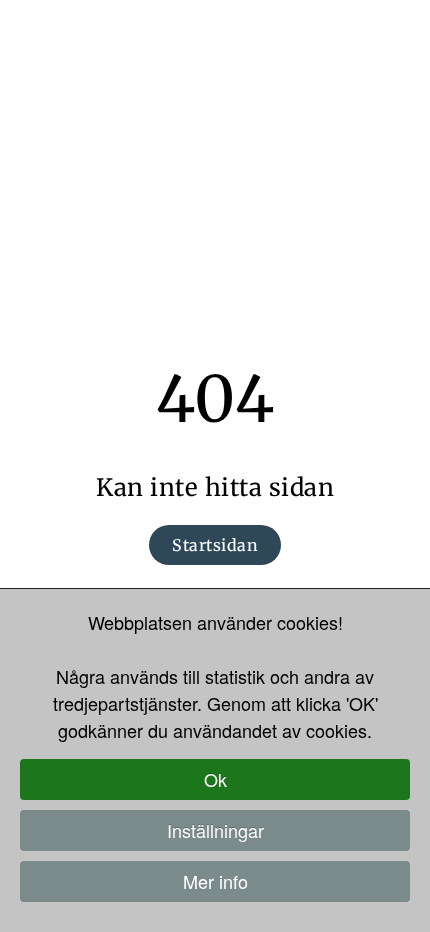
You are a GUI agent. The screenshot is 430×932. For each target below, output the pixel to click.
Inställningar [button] (215, 830)
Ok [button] (215, 779)
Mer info (215, 881)
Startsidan (215, 545)
